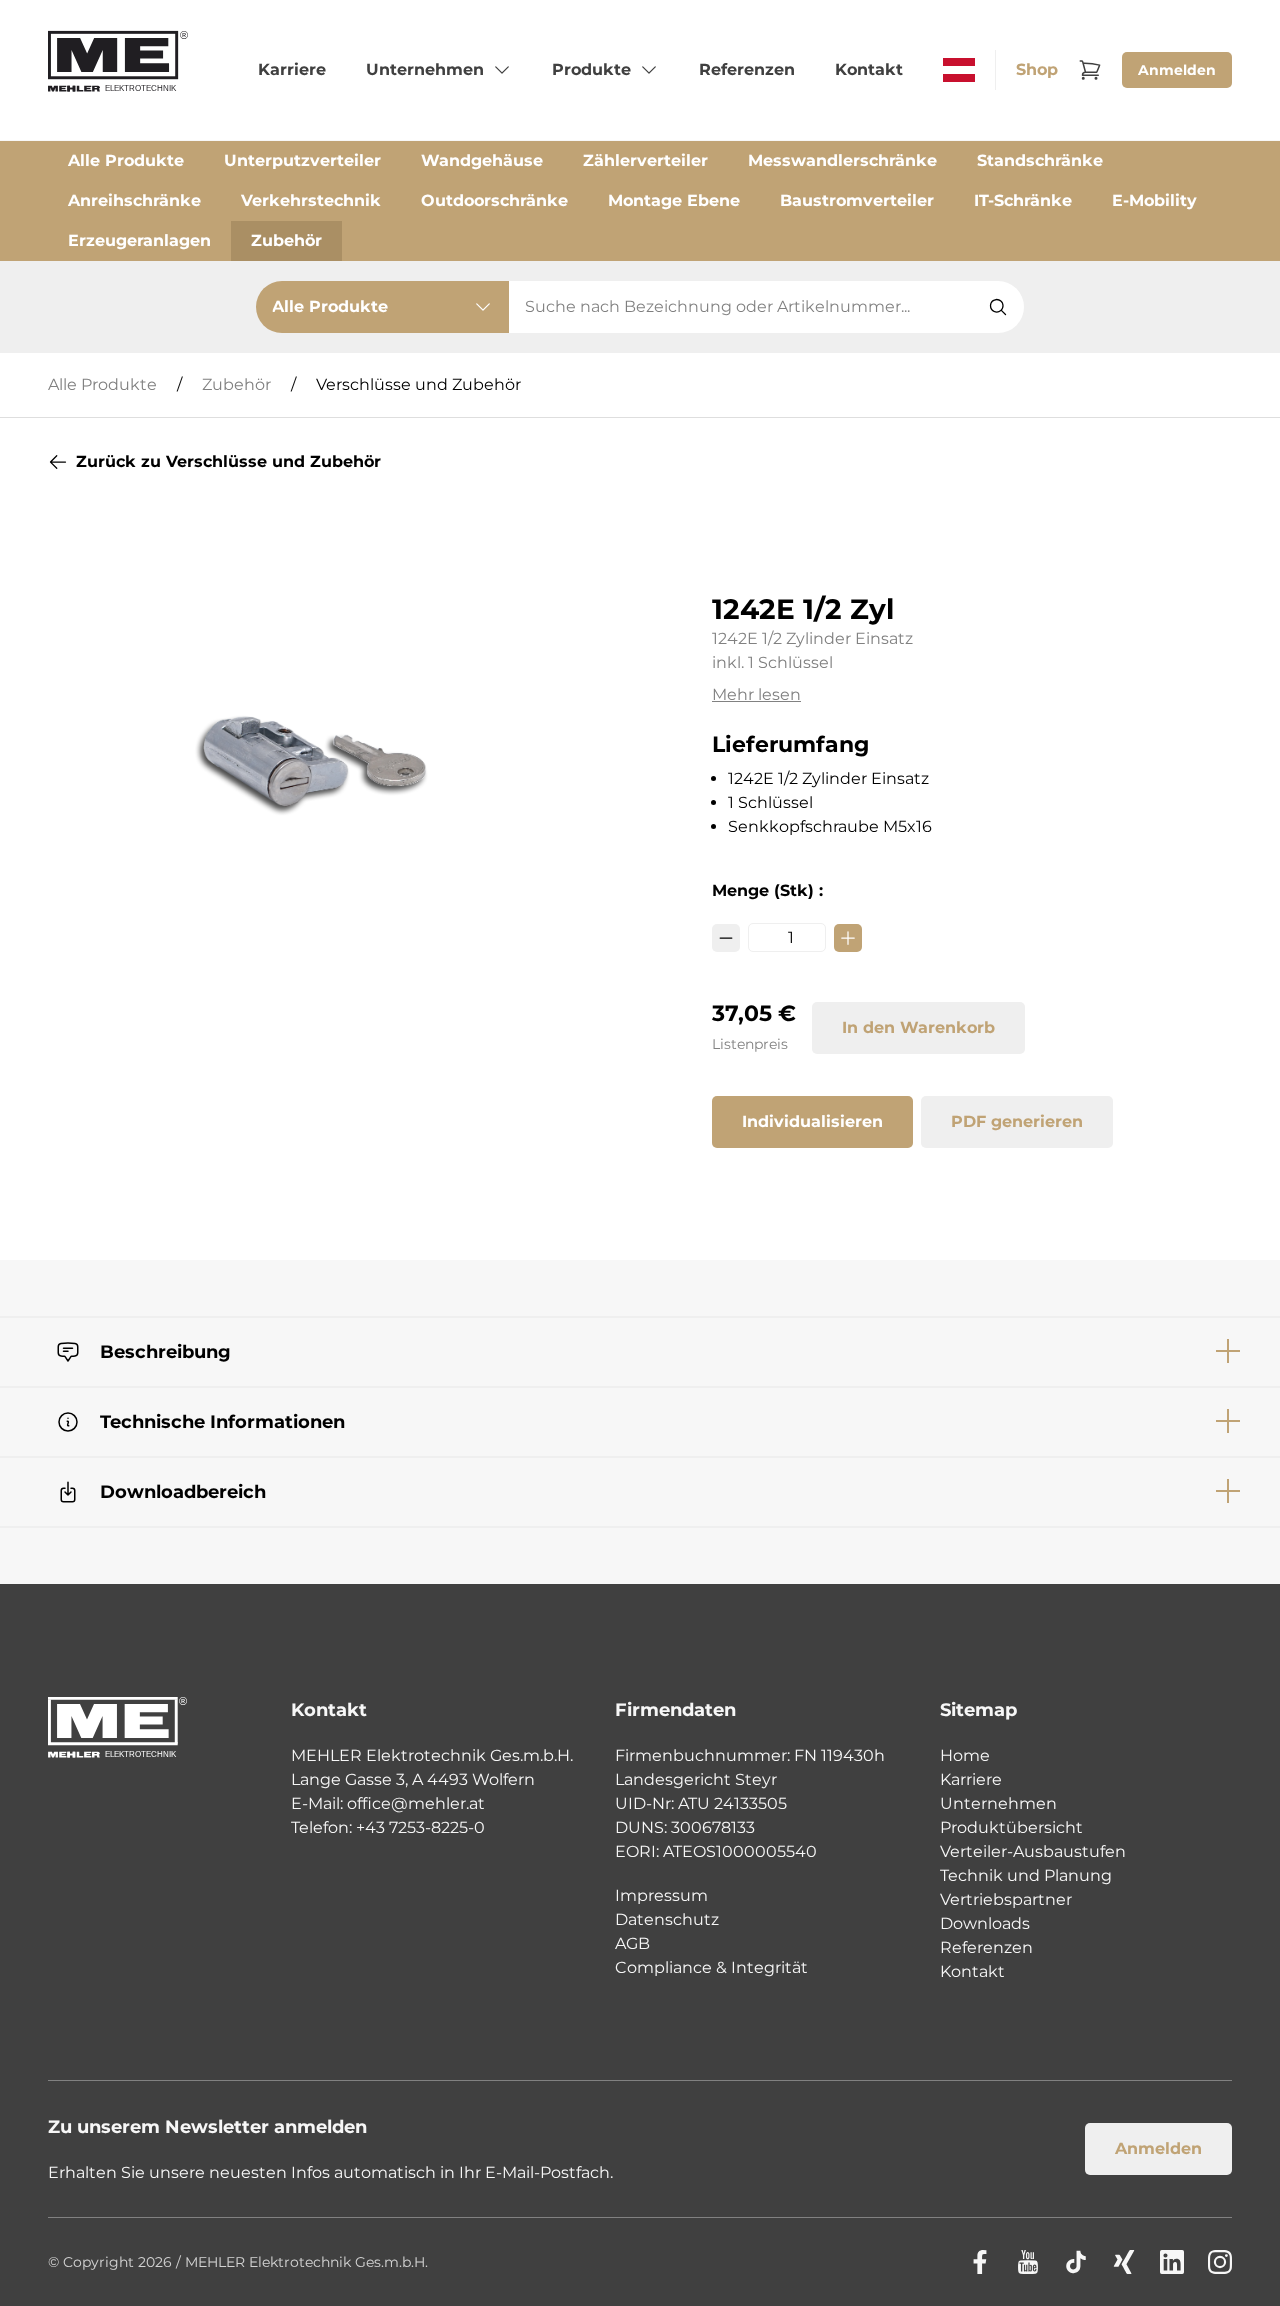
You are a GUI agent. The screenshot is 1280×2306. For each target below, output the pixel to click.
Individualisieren (812, 1121)
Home (965, 1755)
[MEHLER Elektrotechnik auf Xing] (1124, 2262)
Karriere (971, 1779)
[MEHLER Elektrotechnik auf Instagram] (1220, 2262)
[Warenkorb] (1090, 70)
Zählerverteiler (645, 160)
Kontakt (972, 1971)
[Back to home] (118, 70)
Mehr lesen (756, 694)
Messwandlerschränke (842, 160)
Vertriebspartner (1006, 1899)
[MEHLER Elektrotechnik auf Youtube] (1028, 2262)
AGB (632, 1943)
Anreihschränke (134, 200)
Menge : (767, 890)
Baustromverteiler (857, 200)
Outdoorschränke (494, 200)
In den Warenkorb (918, 1027)
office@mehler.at (416, 1803)
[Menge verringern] (726, 938)
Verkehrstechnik (311, 200)
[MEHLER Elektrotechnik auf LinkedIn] (1172, 2262)
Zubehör (286, 240)
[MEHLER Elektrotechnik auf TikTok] (1076, 2262)
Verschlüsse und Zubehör (418, 384)
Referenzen (986, 1947)
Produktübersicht (1011, 1827)
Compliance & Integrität (711, 1967)
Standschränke (1040, 160)
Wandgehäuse (482, 160)
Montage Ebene (674, 200)
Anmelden (1177, 70)
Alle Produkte (126, 160)
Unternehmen (998, 1803)
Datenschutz (667, 1919)
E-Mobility (1154, 200)
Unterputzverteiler (302, 160)
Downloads (985, 1923)
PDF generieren (1017, 1121)
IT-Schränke (1023, 200)
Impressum (661, 1895)
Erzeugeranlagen (139, 240)
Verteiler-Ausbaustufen (1033, 1851)
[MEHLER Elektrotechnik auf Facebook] (980, 2262)
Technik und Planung (1026, 1875)
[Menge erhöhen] (848, 938)
